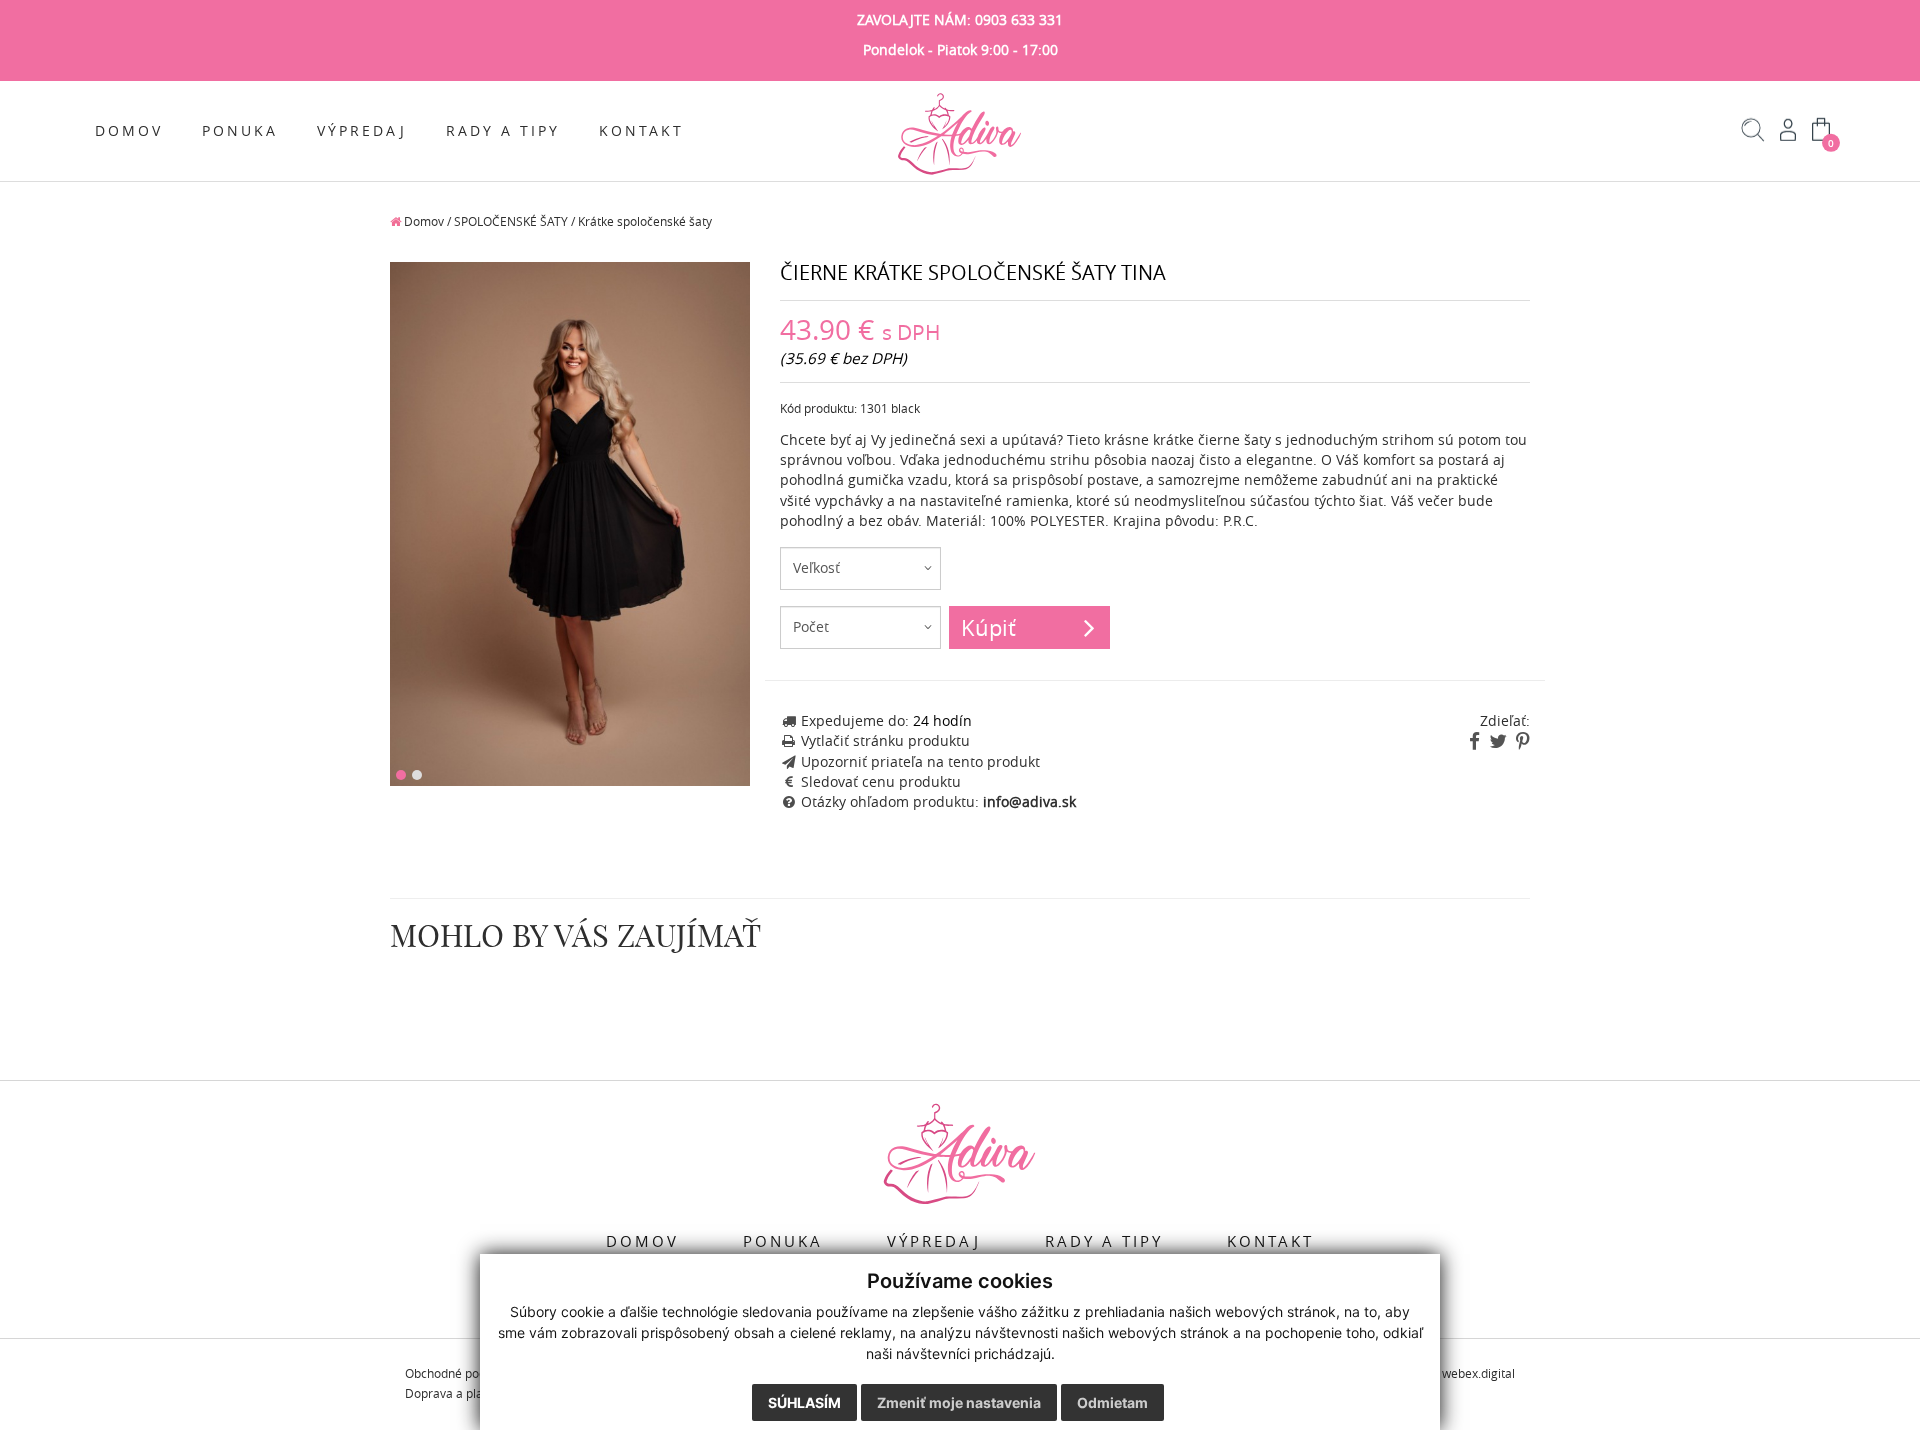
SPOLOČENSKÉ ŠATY (511, 221)
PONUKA (240, 131)
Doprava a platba (453, 1393)
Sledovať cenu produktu (881, 782)
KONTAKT (641, 131)
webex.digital (1478, 1373)
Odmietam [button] (1112, 1402)
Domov (422, 221)
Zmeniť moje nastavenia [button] (959, 1402)
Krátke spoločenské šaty (645, 221)
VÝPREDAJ (362, 131)
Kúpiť (988, 627)
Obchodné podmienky (465, 1373)
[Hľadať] (1753, 137)
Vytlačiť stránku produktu (885, 741)
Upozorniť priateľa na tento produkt (920, 762)
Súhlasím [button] (804, 1402)
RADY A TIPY (503, 131)
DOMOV (129, 131)
